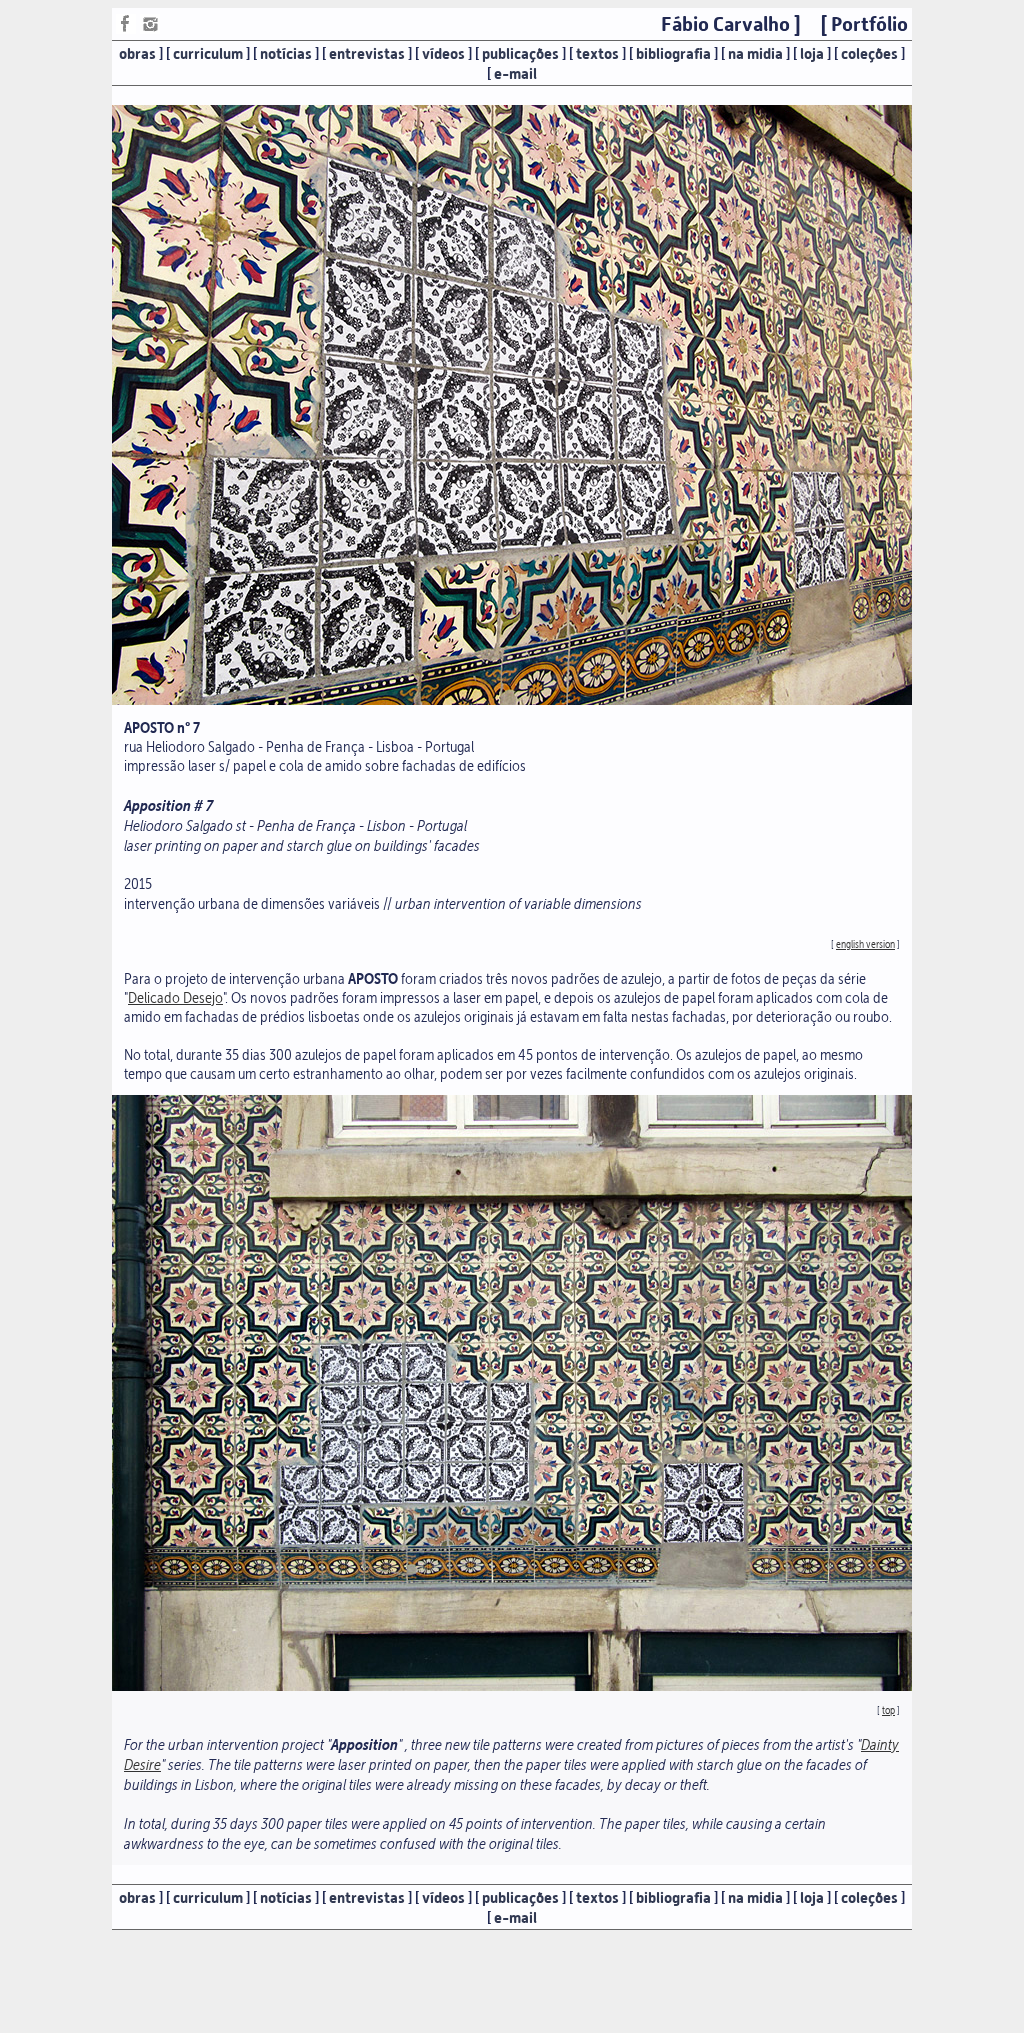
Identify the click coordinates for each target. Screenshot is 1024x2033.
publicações (520, 54)
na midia (755, 54)
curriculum (208, 54)
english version (865, 944)
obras (137, 54)
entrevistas (367, 54)
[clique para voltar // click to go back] (512, 699)
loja (812, 54)
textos (597, 54)
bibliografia (673, 54)
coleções (869, 54)
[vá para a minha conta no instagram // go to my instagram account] (150, 28)
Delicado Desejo (175, 997)
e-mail (515, 74)
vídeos (443, 54)
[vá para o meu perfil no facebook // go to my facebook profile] (126, 28)
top (888, 1710)
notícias (286, 54)
